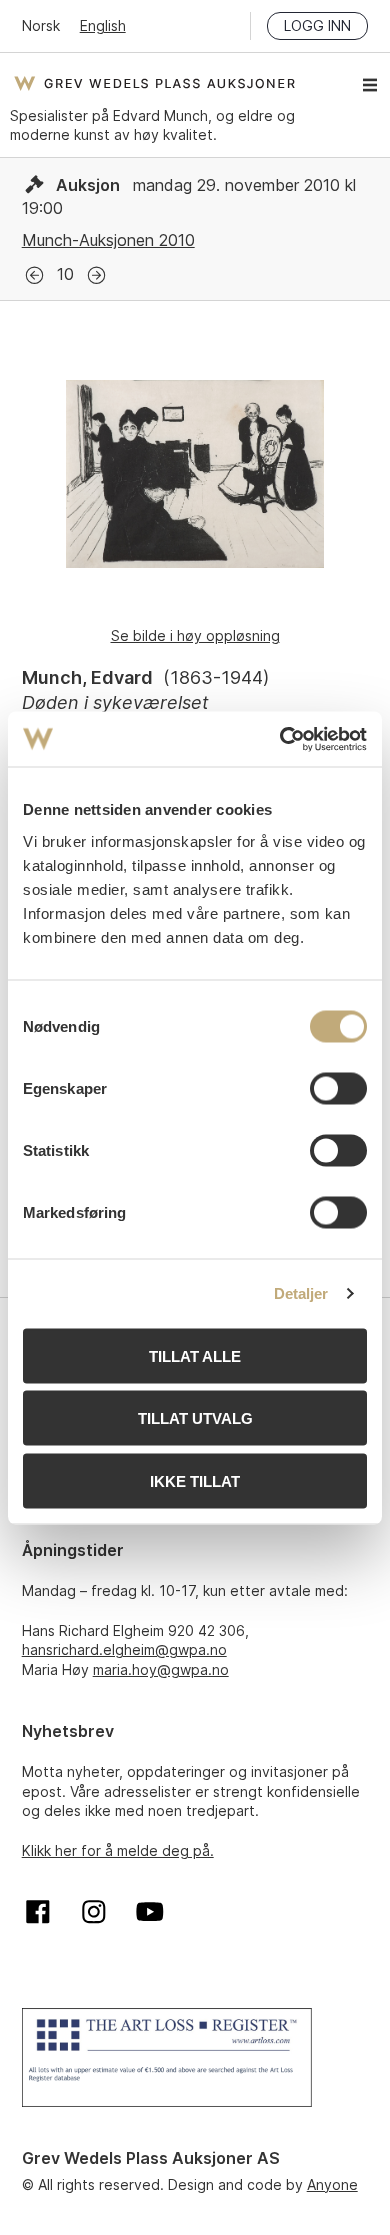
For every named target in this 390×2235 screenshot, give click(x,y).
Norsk (41, 25)
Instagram (94, 1912)
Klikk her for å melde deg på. (118, 1850)
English (103, 25)
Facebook (38, 1912)
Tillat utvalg (195, 1418)
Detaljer (301, 1293)
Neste (96, 275)
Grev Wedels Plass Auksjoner (154, 83)
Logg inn (317, 25)
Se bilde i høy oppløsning (195, 635)
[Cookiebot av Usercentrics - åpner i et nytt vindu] (280, 739)
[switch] (338, 1088)
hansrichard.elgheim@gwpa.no (124, 1649)
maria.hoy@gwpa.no (161, 1669)
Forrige (34, 275)
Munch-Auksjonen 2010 (108, 240)
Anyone (332, 2184)
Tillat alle (195, 1355)
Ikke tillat (195, 1480)
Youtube (150, 1912)
